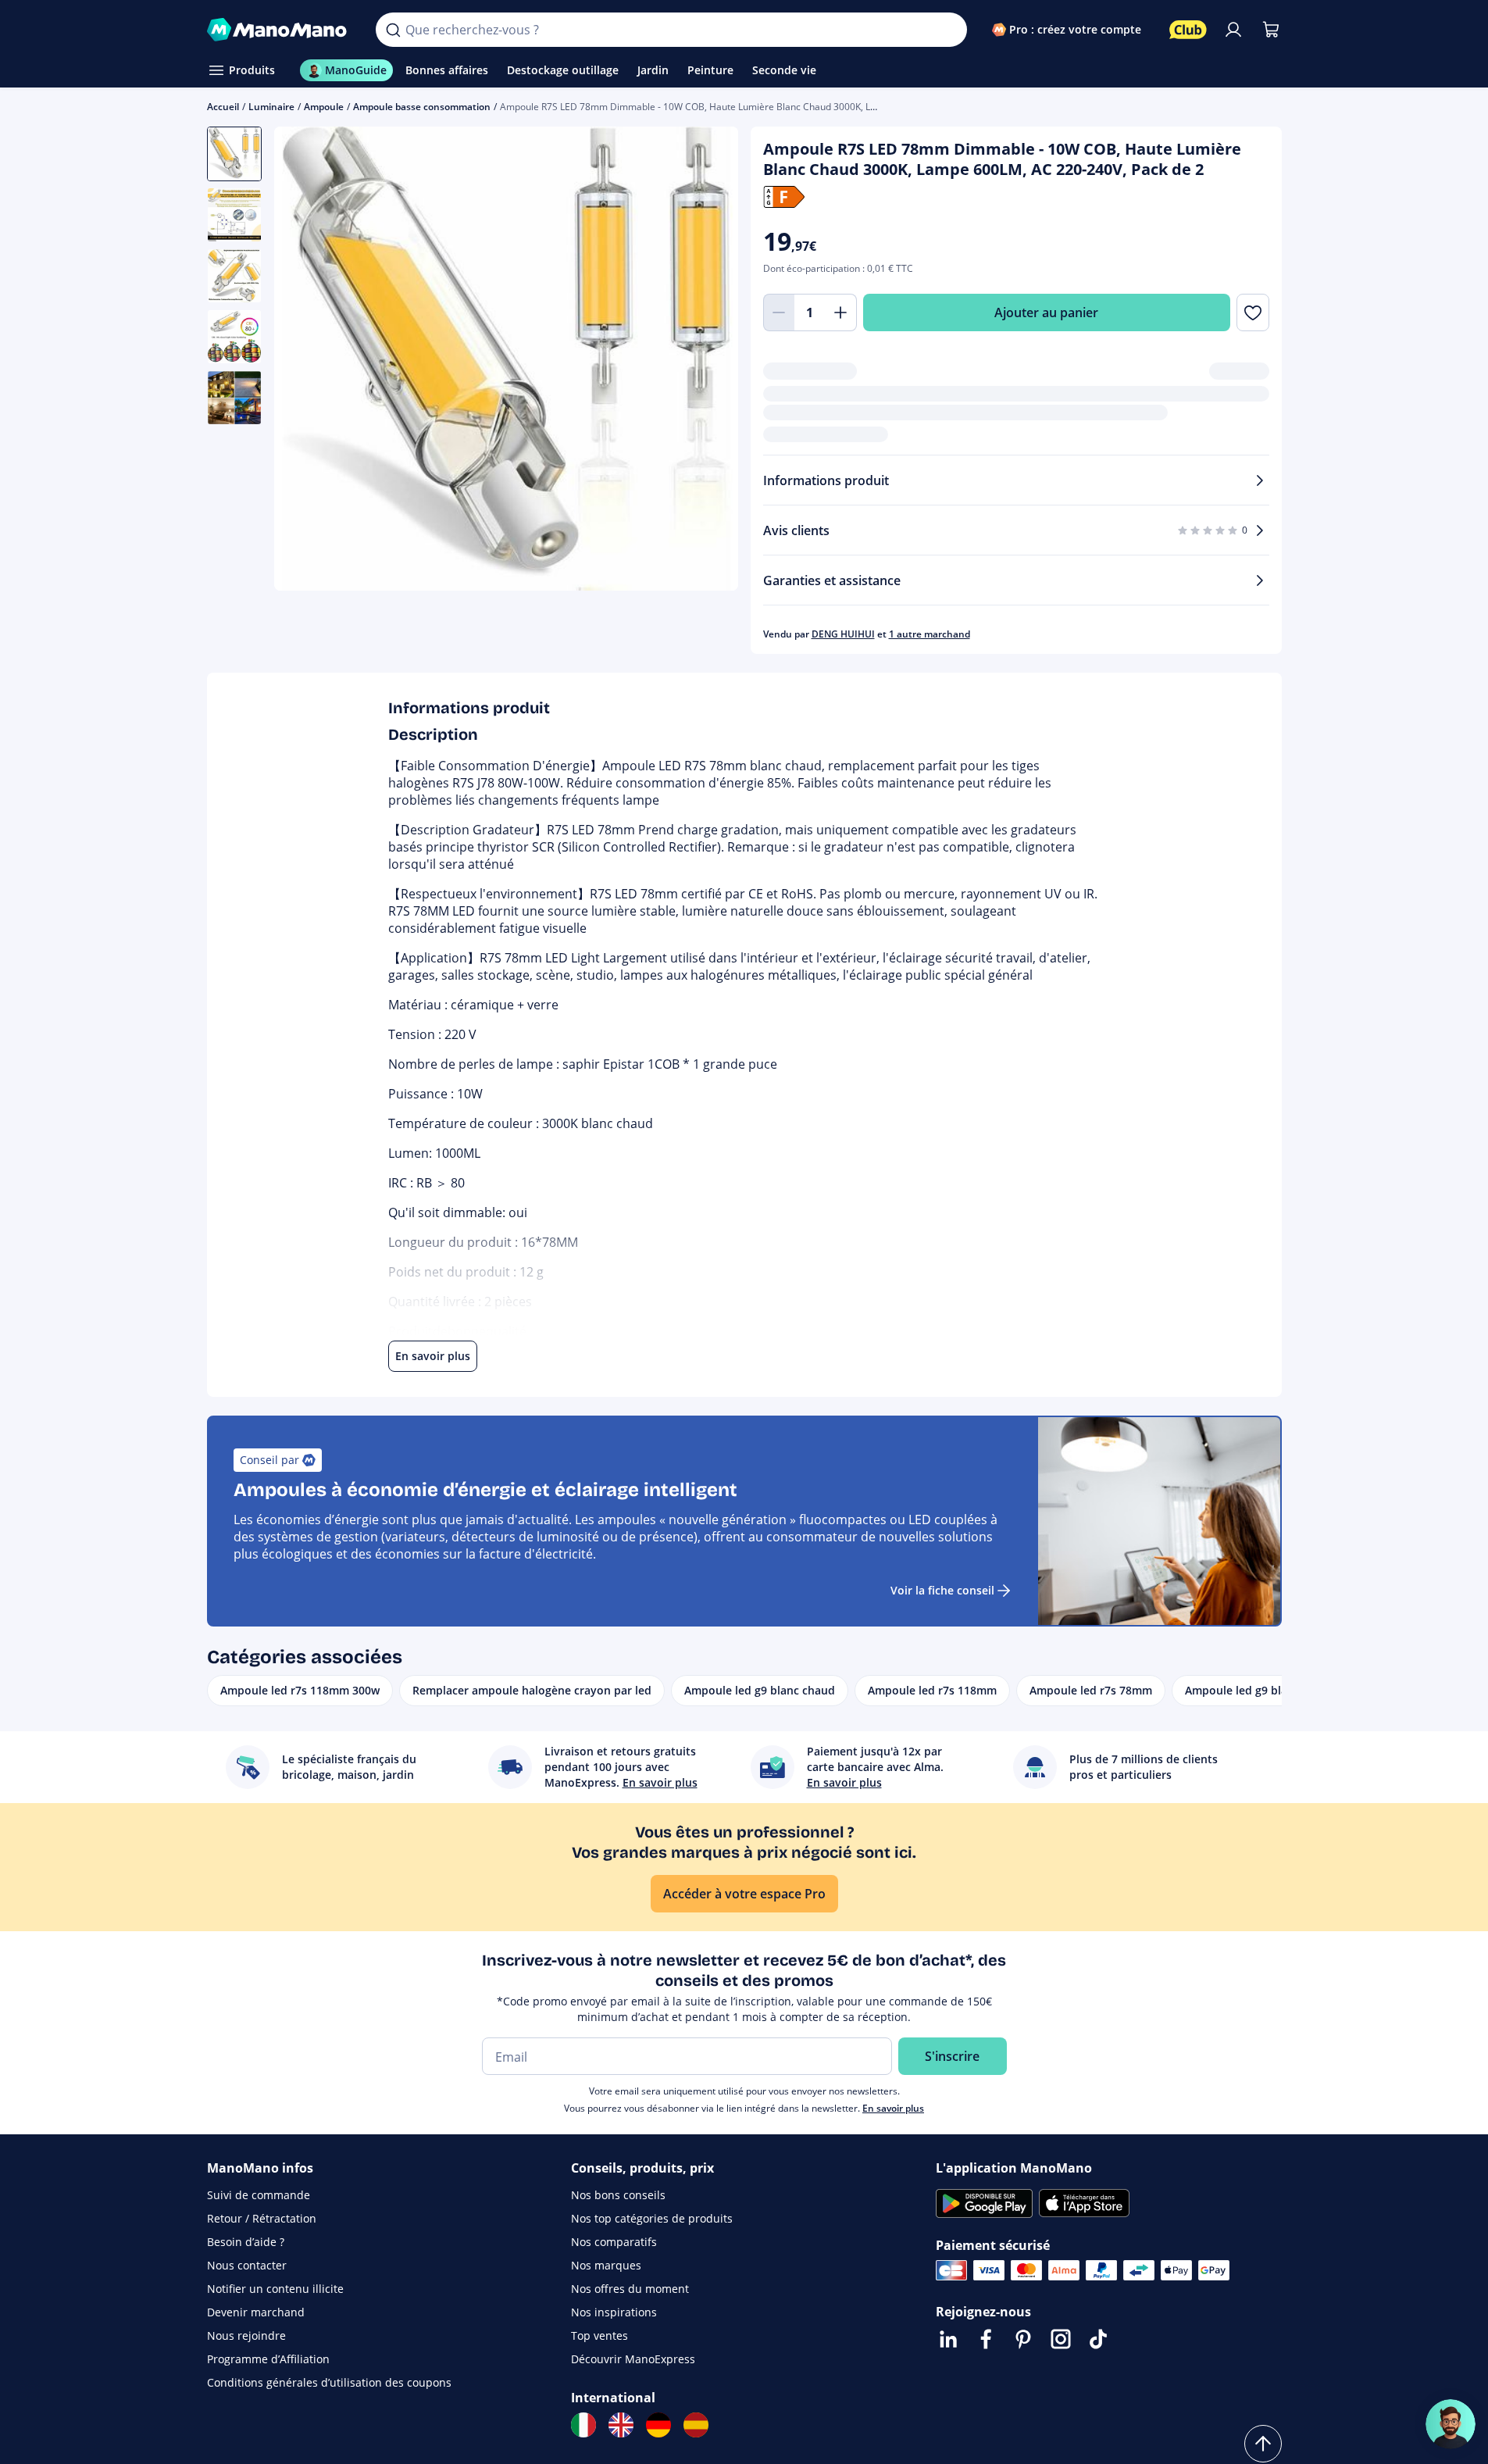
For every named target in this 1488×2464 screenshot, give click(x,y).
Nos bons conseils (618, 2195)
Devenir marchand (256, 2312)
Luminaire (271, 107)
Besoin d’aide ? (246, 2242)
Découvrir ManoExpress (633, 2359)
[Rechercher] (393, 30)
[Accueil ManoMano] (279, 30)
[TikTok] (1098, 2339)
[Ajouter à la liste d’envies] (1252, 312)
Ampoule (324, 107)
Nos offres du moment (630, 2289)
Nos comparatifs (614, 2242)
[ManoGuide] (1451, 2424)
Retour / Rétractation (262, 2218)
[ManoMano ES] (696, 2425)
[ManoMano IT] (583, 2425)
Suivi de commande (259, 2195)
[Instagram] (1061, 2339)
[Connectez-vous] (1233, 30)
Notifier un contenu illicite (275, 2289)
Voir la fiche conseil (942, 1590)
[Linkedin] (948, 2339)
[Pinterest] (1023, 2339)
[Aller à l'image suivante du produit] (707, 361)
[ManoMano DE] (658, 2425)
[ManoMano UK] (621, 2425)
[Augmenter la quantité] (841, 312)
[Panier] (1271, 30)
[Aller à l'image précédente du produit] (305, 361)
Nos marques (606, 2265)
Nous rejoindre (246, 2335)
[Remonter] (1263, 2444)
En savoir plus (893, 2108)
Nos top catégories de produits (652, 2218)
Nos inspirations (614, 2312)
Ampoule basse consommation (422, 107)
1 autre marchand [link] (930, 634)
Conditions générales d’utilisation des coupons (329, 2382)
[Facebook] (986, 2339)
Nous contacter (247, 2265)
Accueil (223, 107)
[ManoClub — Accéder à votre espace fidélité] (1188, 30)
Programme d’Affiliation (268, 2359)
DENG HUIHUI (843, 634)
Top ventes (599, 2335)
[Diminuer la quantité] (779, 312)
